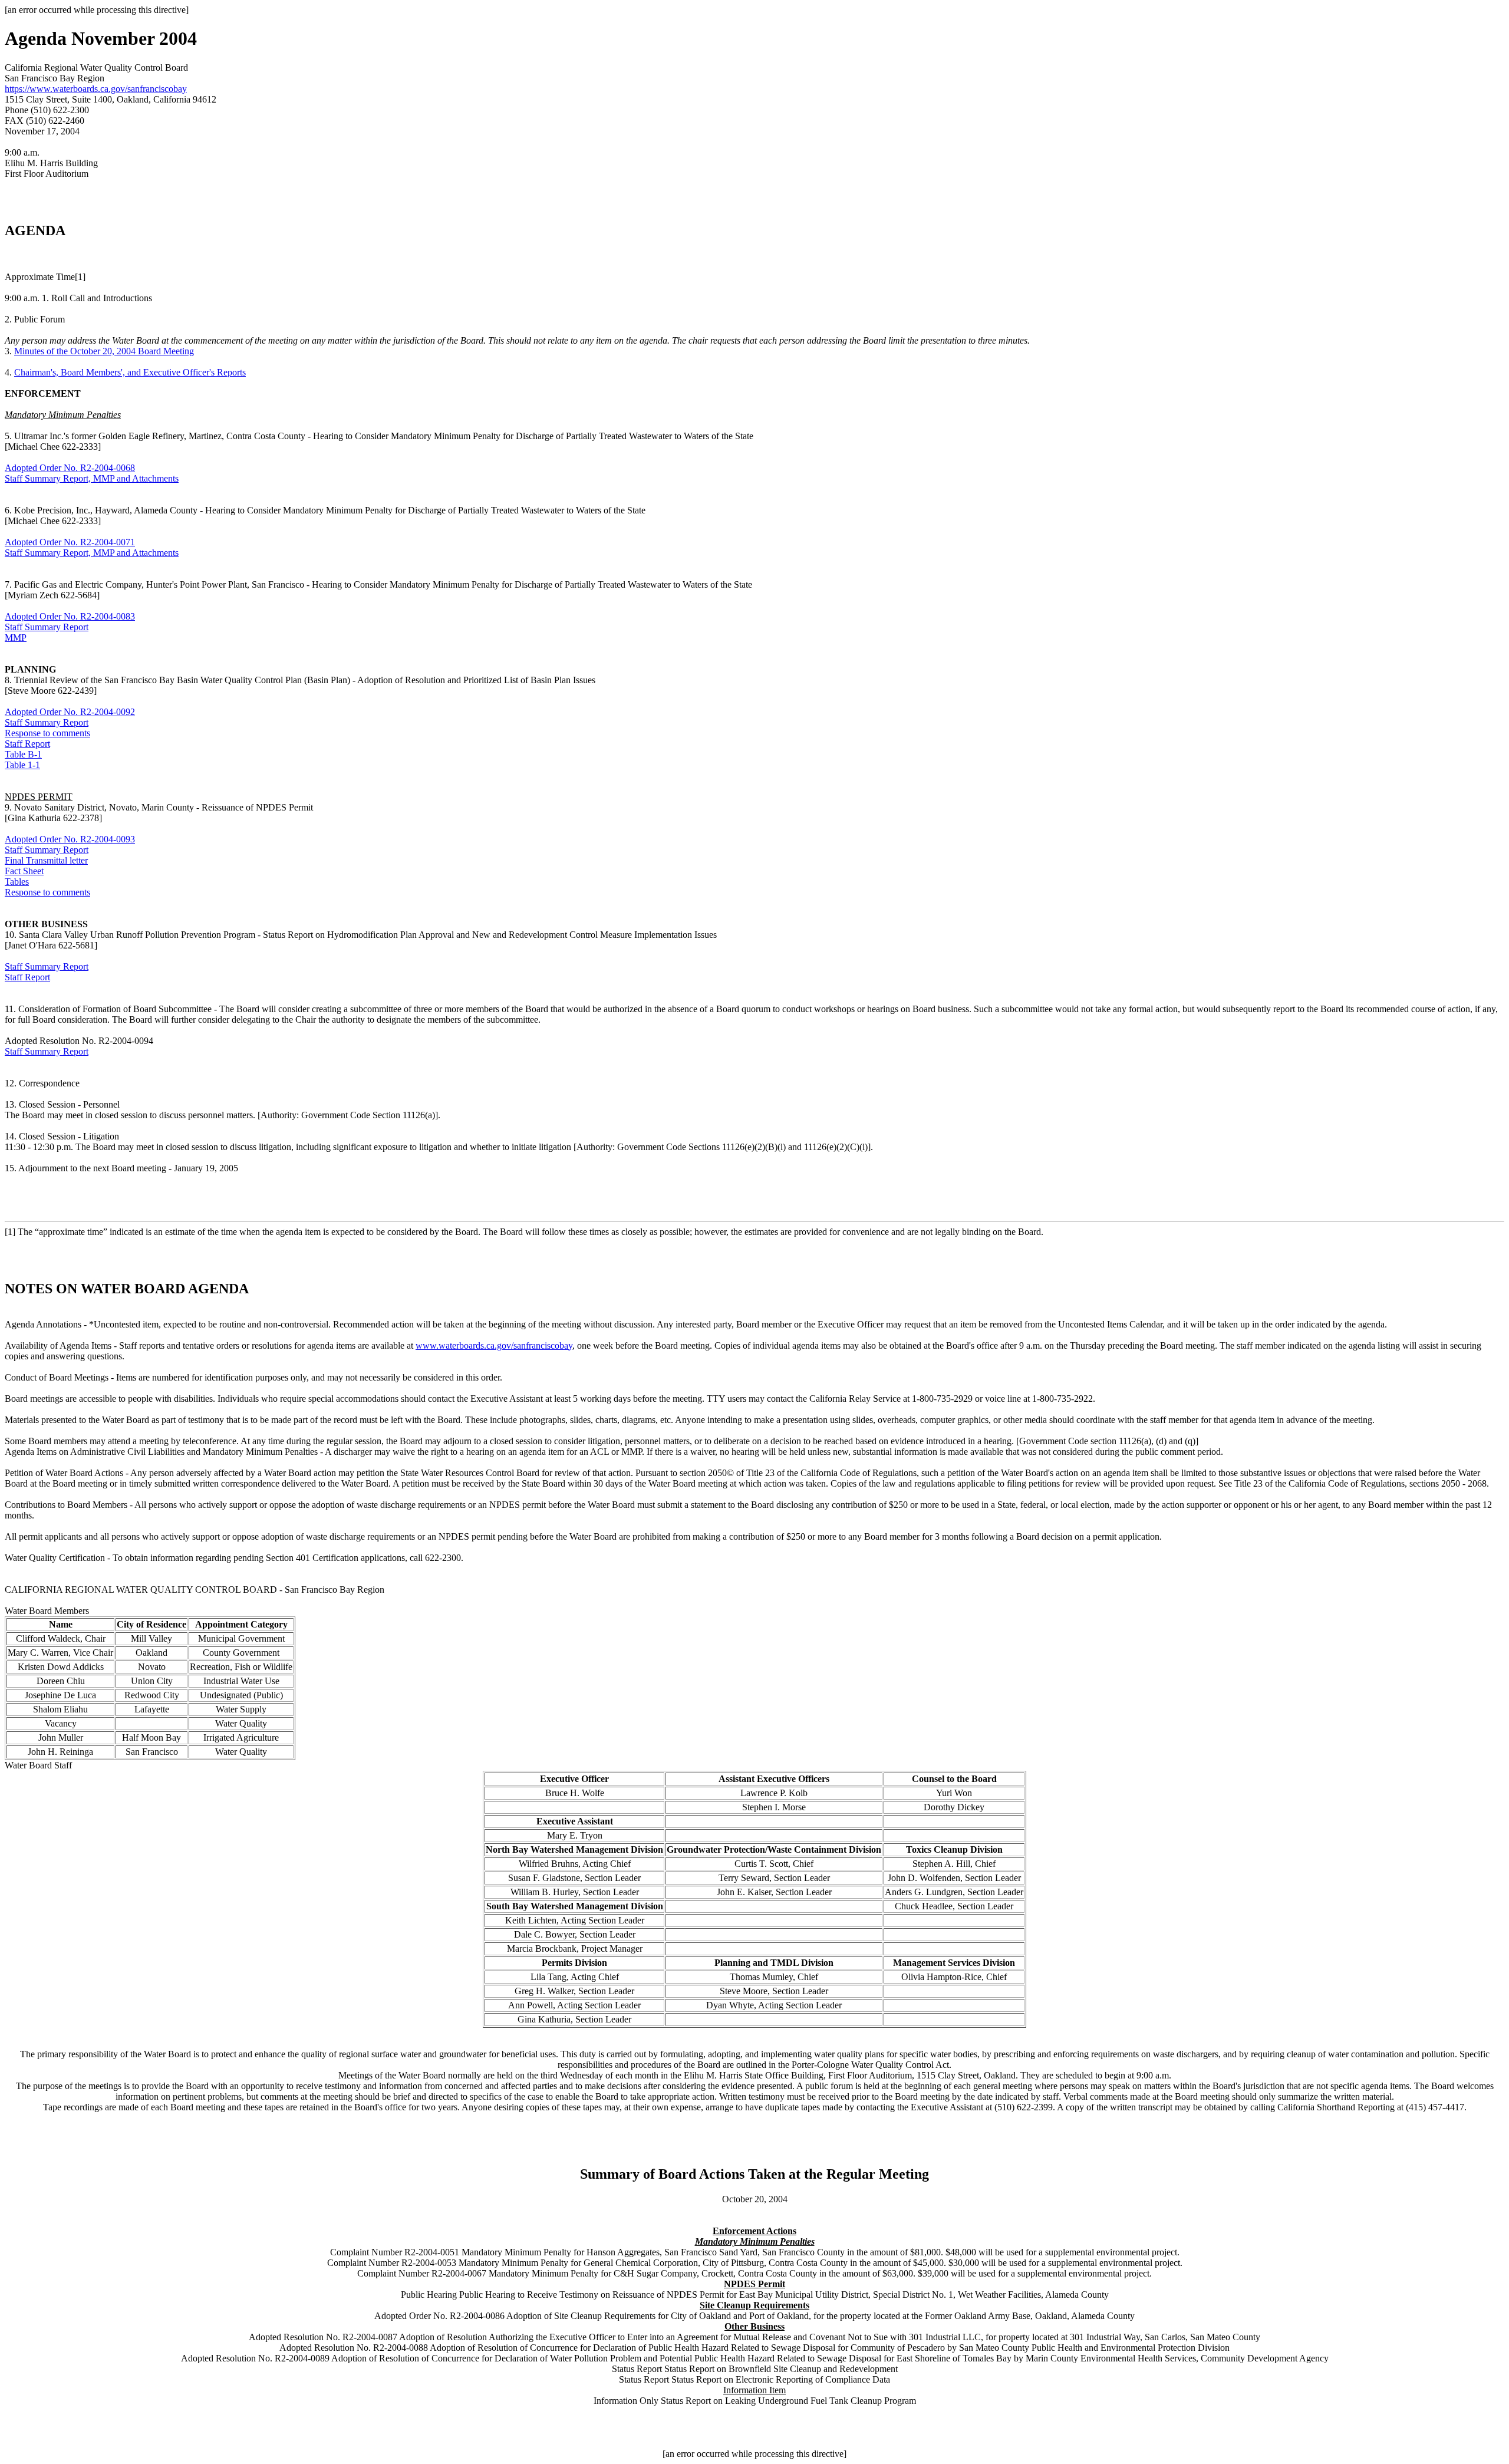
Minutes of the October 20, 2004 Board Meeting (104, 351)
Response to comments (47, 733)
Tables (17, 882)
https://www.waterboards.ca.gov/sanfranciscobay (96, 89)
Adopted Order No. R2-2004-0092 (70, 712)
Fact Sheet (24, 871)
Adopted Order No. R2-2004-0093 (70, 839)
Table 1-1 (22, 765)
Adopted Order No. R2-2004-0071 (70, 542)
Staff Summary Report (47, 627)
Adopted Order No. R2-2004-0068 (70, 468)
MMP (16, 638)
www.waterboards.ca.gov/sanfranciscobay (494, 1345)
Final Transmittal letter (46, 860)
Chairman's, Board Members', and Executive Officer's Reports (130, 372)
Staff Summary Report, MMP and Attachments (92, 478)
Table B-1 (23, 754)
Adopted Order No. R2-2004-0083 (70, 616)
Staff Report (27, 744)
